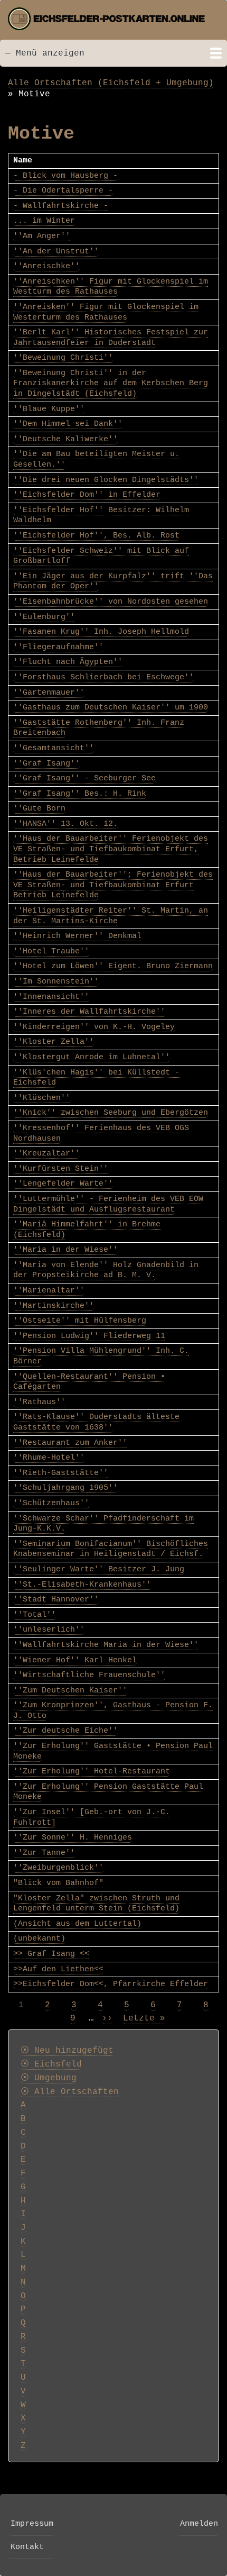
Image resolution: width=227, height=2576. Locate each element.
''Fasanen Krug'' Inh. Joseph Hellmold (101, 632)
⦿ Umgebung (49, 2078)
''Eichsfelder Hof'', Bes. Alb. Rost (96, 535)
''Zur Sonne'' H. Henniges (73, 1837)
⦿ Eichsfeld (51, 2064)
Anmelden (199, 2524)
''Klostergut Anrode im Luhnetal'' (92, 1057)
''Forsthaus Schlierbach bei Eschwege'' (103, 677)
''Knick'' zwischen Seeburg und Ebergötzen (111, 1113)
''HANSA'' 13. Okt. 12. (65, 824)
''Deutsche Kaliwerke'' (65, 439)
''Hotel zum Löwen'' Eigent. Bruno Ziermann (113, 966)
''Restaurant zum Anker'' (70, 1443)
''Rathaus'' (39, 1402)
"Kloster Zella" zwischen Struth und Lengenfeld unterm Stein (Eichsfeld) (96, 1904)
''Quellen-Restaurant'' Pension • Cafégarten (89, 1382)
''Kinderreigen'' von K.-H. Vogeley (94, 1027)
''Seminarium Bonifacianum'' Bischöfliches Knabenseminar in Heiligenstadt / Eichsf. (111, 1549)
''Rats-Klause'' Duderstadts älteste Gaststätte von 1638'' (96, 1422)
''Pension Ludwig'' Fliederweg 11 (89, 1336)
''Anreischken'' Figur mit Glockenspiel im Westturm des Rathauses (111, 287)
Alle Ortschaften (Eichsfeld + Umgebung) (111, 83)
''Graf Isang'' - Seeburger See (84, 778)
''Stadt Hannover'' (56, 1599)
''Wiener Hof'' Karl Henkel (75, 1660)
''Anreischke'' (46, 266)
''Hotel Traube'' (51, 951)
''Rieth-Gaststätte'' (61, 1473)
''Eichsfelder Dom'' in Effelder (87, 495)
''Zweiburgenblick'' (58, 1868)
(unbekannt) (39, 1938)
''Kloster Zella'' (54, 1042)
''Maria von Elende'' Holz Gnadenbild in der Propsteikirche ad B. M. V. (106, 1270)
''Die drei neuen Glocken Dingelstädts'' (106, 480)
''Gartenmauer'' (49, 693)
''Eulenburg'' (44, 617)
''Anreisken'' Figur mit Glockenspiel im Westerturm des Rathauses (106, 312)
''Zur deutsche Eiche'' (65, 1731)
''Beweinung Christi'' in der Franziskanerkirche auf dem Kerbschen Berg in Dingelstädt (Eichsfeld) (111, 383)
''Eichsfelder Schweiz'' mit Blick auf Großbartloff (101, 556)
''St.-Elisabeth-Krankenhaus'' (82, 1585)
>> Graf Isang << (51, 1954)
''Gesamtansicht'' (54, 748)
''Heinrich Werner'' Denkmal (77, 936)
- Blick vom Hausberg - (65, 176)
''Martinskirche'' (54, 1306)
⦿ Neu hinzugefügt (67, 2051)
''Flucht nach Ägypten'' (68, 662)
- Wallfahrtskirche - (61, 206)
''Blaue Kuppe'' (49, 409)
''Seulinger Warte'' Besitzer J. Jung (99, 1569)
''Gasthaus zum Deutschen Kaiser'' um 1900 (111, 707)
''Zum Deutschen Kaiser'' (70, 1690)
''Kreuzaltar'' (46, 1153)
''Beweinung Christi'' (63, 358)
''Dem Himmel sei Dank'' (68, 424)
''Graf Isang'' (46, 763)
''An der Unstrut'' (56, 251)
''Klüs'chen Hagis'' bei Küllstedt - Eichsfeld (96, 1078)
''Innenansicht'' (51, 997)
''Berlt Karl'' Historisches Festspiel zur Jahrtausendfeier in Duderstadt (111, 338)
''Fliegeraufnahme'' (58, 647)
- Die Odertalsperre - (63, 190)
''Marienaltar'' (49, 1290)
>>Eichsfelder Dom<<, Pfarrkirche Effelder (111, 1984)
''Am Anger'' (42, 236)
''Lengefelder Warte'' (63, 1184)
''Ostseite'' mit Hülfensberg (80, 1321)
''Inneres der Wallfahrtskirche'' (89, 1012)
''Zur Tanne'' (44, 1853)
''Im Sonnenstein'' (56, 981)
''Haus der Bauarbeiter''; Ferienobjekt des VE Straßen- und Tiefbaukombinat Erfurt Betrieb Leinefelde (113, 885)
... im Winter (44, 221)
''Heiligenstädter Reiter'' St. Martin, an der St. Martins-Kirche (111, 916)
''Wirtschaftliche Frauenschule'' (89, 1675)
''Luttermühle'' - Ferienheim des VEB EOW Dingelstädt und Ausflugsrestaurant (108, 1204)
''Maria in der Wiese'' (65, 1250)
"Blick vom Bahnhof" (58, 1883)
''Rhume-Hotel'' (49, 1458)
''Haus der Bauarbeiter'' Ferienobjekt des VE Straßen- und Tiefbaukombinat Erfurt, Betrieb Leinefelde (111, 849)
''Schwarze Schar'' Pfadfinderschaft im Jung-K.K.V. (103, 1524)
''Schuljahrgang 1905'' (65, 1488)
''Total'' (35, 1615)
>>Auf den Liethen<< (58, 1969)
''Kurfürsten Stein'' (61, 1169)
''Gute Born (39, 808)
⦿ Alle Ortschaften (70, 2092)
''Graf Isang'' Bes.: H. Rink (80, 794)
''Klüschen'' (42, 1098)
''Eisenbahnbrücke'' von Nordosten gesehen (111, 602)
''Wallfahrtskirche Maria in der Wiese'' (106, 1645)
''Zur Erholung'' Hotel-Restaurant (92, 1771)
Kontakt (27, 2547)
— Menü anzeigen (45, 53)
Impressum (32, 2524)
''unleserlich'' (49, 1630)
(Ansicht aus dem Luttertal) (77, 1924)
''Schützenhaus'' (51, 1503)
